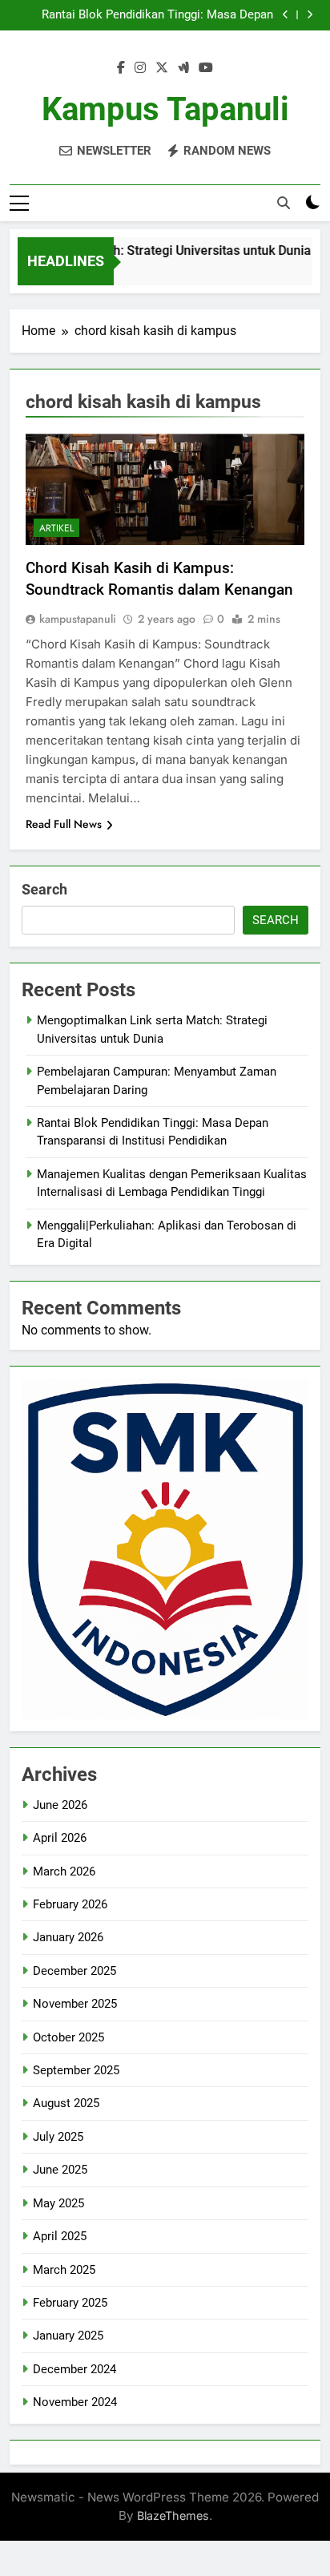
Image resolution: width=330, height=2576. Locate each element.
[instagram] (140, 68)
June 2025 (60, 2170)
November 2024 (75, 2402)
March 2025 (64, 2270)
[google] (183, 68)
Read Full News (64, 824)
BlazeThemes (173, 2515)
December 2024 (74, 2369)
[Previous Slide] (286, 15)
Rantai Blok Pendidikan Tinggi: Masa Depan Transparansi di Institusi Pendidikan (157, 15)
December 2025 (74, 1971)
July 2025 (58, 2137)
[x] (162, 68)
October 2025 (68, 2037)
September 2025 (76, 2070)
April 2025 (60, 2236)
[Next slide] (310, 15)
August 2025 (66, 2103)
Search (44, 889)
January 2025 (68, 2336)
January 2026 (68, 1937)
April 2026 (60, 1838)
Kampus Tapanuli (165, 109)
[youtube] (206, 68)
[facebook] (121, 68)
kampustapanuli (78, 619)
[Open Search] (284, 203)
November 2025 (75, 2004)
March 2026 (64, 1871)
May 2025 (58, 2203)
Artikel (56, 528)
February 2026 (70, 1904)
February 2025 (70, 2303)
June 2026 (60, 1805)
